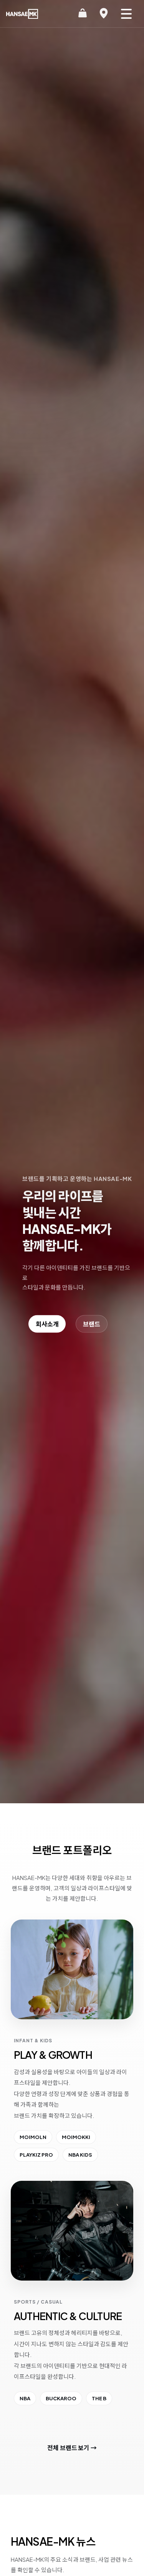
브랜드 (92, 1324)
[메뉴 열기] (126, 14)
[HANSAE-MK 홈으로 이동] (22, 14)
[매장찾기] (104, 14)
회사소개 (47, 1324)
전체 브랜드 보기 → (72, 2448)
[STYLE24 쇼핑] (83, 14)
